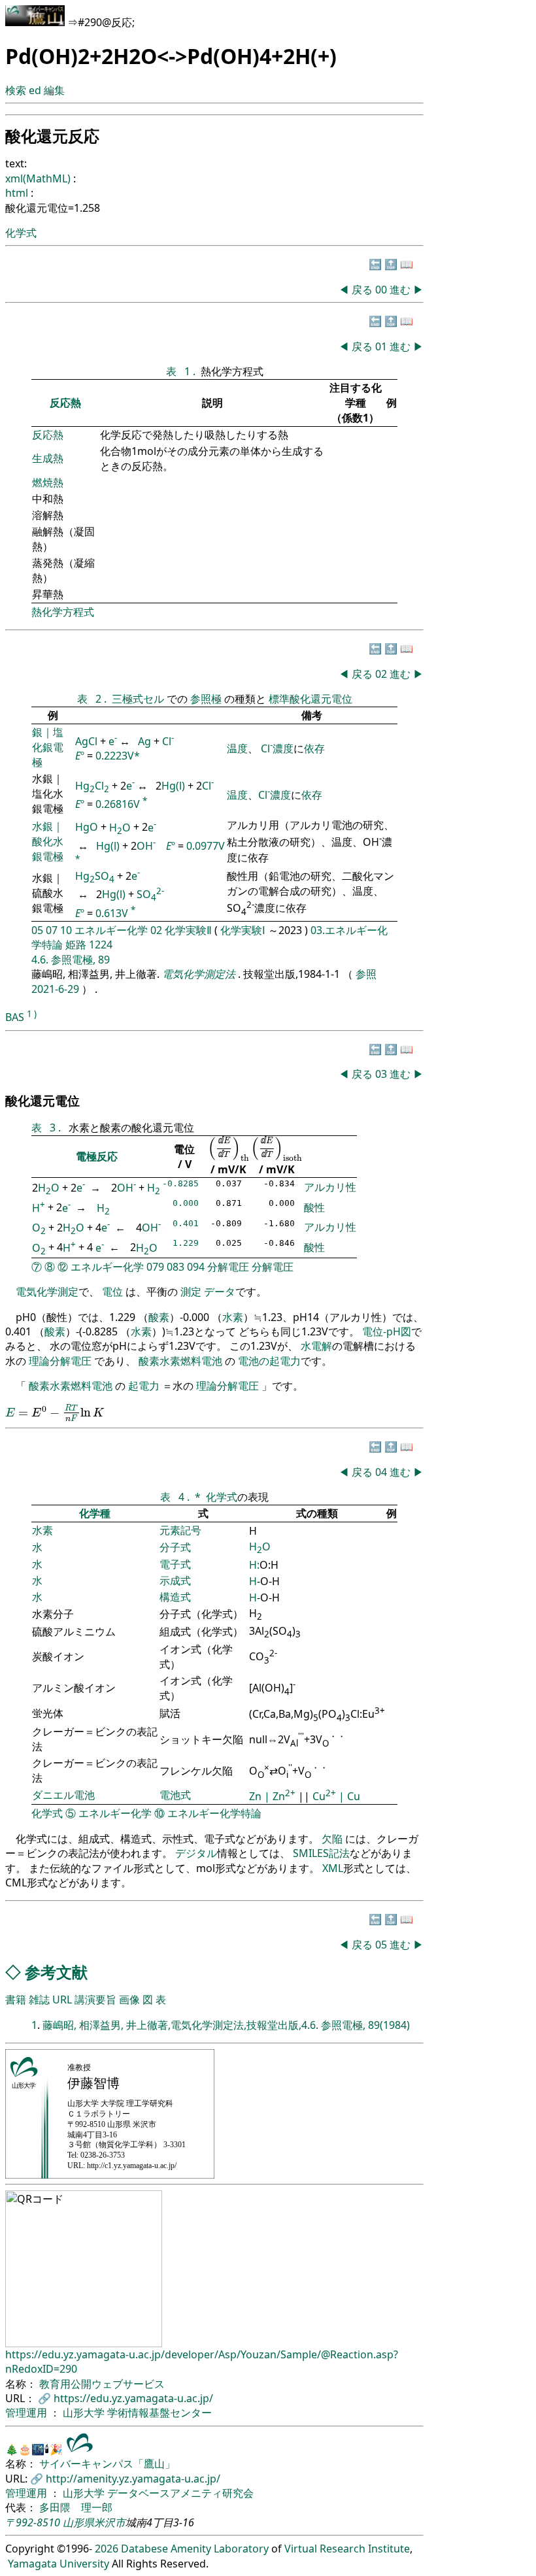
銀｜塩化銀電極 (48, 747)
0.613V (112, 913)
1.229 (186, 1243)
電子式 (175, 1564)
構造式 (175, 1597)
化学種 (95, 1513)
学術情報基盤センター (159, 2413)
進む (400, 290)
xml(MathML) (39, 178)
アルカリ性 (330, 1187)
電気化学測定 (47, 1292)
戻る (362, 290)
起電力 (144, 1386)
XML (333, 1868)
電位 (112, 1292)
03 (382, 1074)
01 (382, 346)
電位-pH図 (387, 1331)
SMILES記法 (321, 1853)
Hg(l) (173, 786)
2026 (107, 2549)
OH (146, 846)
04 (382, 1472)
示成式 (175, 1581)
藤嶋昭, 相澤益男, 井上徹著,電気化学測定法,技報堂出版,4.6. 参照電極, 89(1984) (226, 2025)
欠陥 (333, 1839)
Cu (324, 1796)
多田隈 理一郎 (76, 2507)
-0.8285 (180, 1183)
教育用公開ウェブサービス (102, 2384)
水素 (233, 1317)
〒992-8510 (33, 2522)
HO (120, 828)
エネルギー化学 (111, 930)
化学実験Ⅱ (188, 930)
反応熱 (65, 403)
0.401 (186, 1223)
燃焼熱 (48, 482)
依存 (314, 748)
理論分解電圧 (60, 1361)
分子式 (175, 1547)
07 (52, 930)
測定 (191, 1292)
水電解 (316, 1346)
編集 (54, 90)
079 (155, 1267)
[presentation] (229, 1149)
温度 (237, 748)
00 (382, 290)
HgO (87, 828)
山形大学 (85, 2413)
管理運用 (27, 2413)
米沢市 (110, 2522)
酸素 (159, 1317)
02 (382, 674)
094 (196, 1267)
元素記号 (180, 1530)
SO (150, 894)
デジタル (196, 1853)
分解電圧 (228, 1267)
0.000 (186, 1203)
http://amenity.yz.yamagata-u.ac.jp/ (133, 2479)
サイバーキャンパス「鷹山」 (107, 2464)
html (18, 193)
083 (176, 1267)
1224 (101, 945)
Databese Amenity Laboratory (195, 2549)
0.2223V (115, 756)
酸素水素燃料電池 (180, 1361)
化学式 (21, 233)
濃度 (283, 748)
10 (66, 930)
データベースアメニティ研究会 (180, 2493)
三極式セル (139, 699)
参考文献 (56, 1972)
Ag (144, 741)
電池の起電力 (269, 1361)
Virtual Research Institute (347, 2549)
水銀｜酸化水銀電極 (48, 841)
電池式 (175, 1795)
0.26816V (118, 805)
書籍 (16, 1999)
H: (254, 1565)
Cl (168, 741)
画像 (129, 1999)
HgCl (92, 786)
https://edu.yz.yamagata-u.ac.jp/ (133, 2398)
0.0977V (206, 846)
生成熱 (48, 458)
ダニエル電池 (63, 1795)
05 (37, 930)
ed (35, 90)
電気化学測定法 (200, 974)
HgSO (95, 876)
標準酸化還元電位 (310, 699)
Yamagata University (59, 2564)
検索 (16, 90)
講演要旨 (95, 1999)
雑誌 (39, 1999)
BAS (15, 1017)
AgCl (86, 741)
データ (220, 1292)
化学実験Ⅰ (243, 930)
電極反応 (97, 1156)
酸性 (314, 1207)
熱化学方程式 (63, 612)
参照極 (207, 699)
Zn (257, 1796)
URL (62, 1999)
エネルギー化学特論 (214, 1813)
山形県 (78, 2522)
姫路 (76, 945)
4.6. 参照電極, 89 (71, 960)
